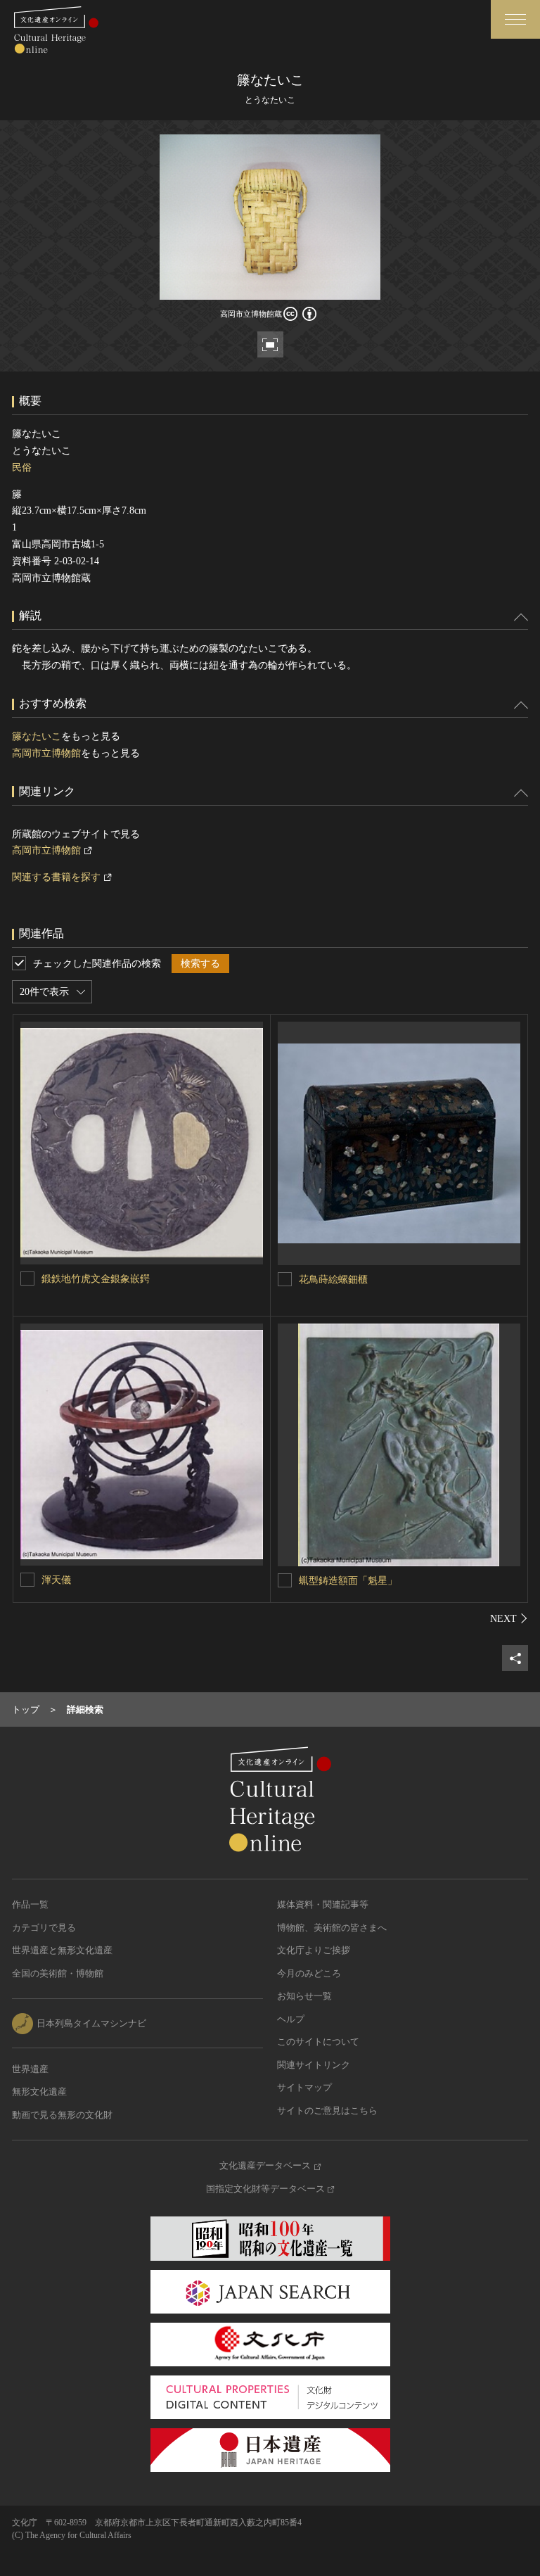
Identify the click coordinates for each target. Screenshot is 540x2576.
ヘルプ (291, 2019)
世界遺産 (30, 2069)
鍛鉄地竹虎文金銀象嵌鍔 (96, 1279)
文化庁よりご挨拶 (314, 1950)
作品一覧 (30, 1904)
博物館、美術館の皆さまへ (332, 1928)
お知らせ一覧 (304, 1996)
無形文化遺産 (39, 2092)
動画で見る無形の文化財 (62, 2115)
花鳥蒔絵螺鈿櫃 (333, 1280)
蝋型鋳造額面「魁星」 (348, 1581)
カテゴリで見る (44, 1928)
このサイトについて (318, 2042)
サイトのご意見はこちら (327, 2111)
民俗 (22, 468)
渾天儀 (56, 1580)
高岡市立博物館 (46, 753)
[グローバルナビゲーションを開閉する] (515, 19)
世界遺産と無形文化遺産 (62, 1950)
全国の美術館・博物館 (58, 1973)
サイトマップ (304, 2087)
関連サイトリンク (314, 2065)
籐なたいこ (37, 736)
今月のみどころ (309, 1973)
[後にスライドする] (509, 1618)
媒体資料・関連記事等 (323, 1904)
